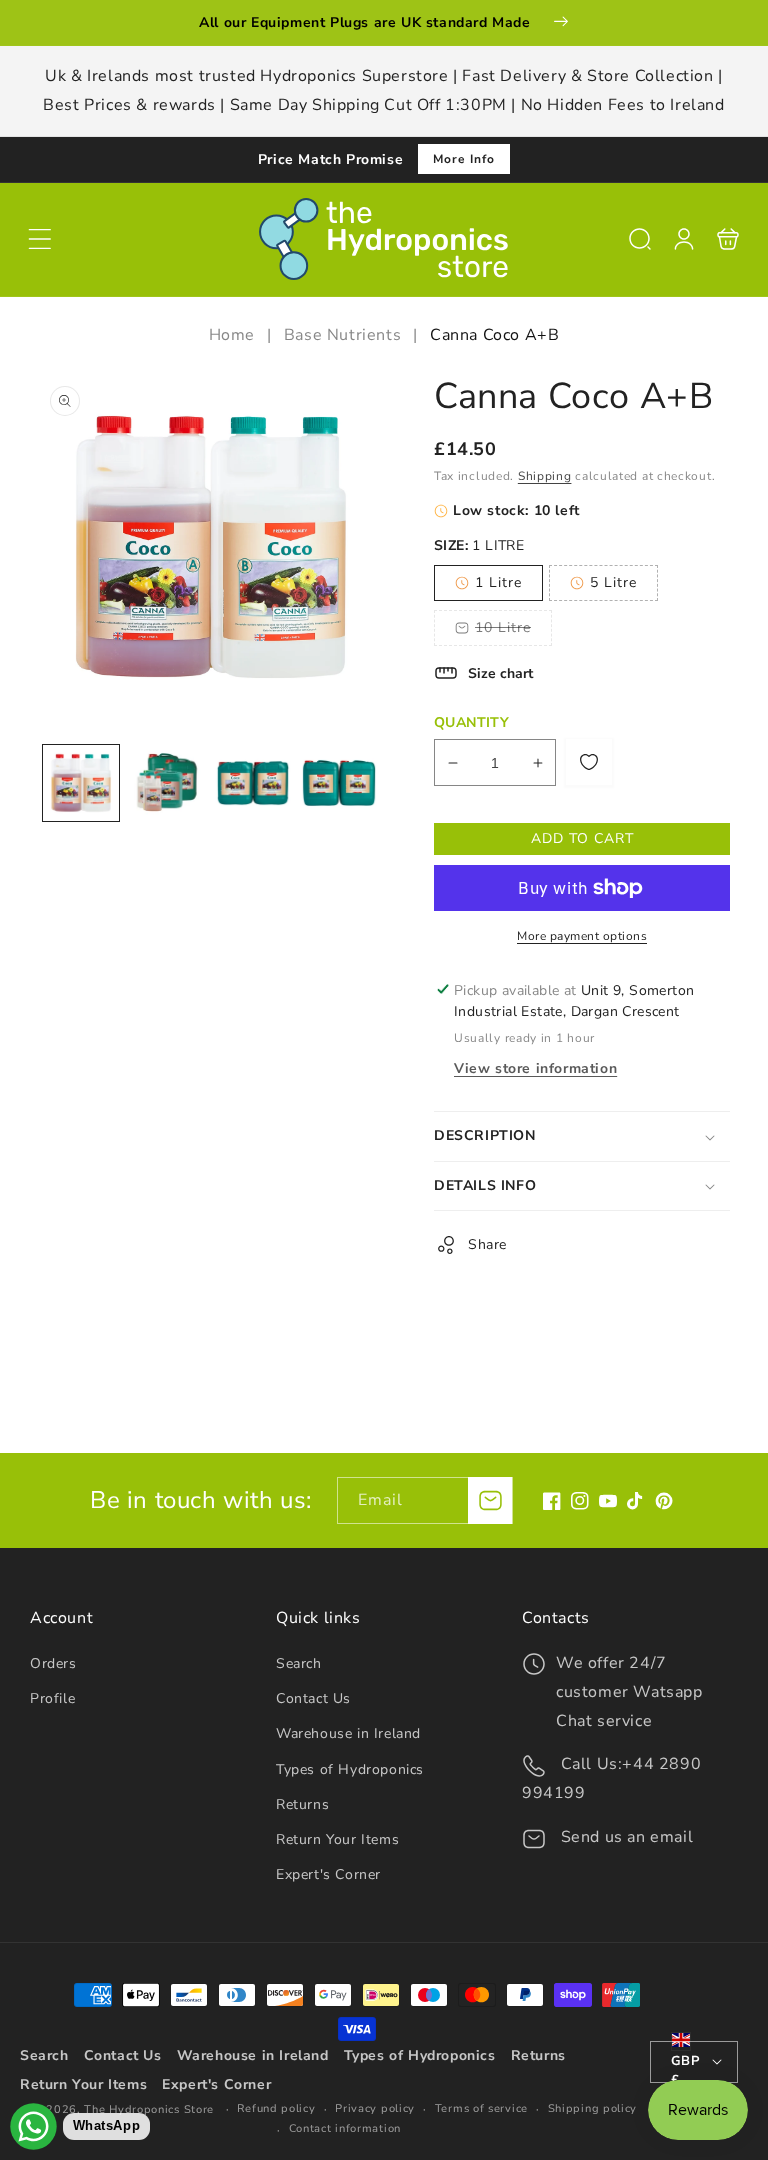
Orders (53, 1663)
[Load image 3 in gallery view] (253, 783)
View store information (535, 1068)
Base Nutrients (342, 335)
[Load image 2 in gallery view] (167, 783)
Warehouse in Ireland (348, 1733)
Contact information (345, 2128)
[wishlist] (589, 762)
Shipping (545, 476)
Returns (302, 1804)
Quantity (471, 722)
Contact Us (313, 1698)
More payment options (582, 936)
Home (234, 335)
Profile (52, 1698)
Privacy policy (375, 2108)
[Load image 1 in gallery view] (81, 783)
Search (299, 1663)
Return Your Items (337, 1839)
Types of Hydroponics (350, 1769)
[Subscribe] (490, 1500)
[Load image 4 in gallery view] (339, 783)
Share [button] (487, 1244)
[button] (40, 239)
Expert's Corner (328, 1874)
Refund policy (276, 2108)
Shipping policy (593, 2108)
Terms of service (481, 2108)
